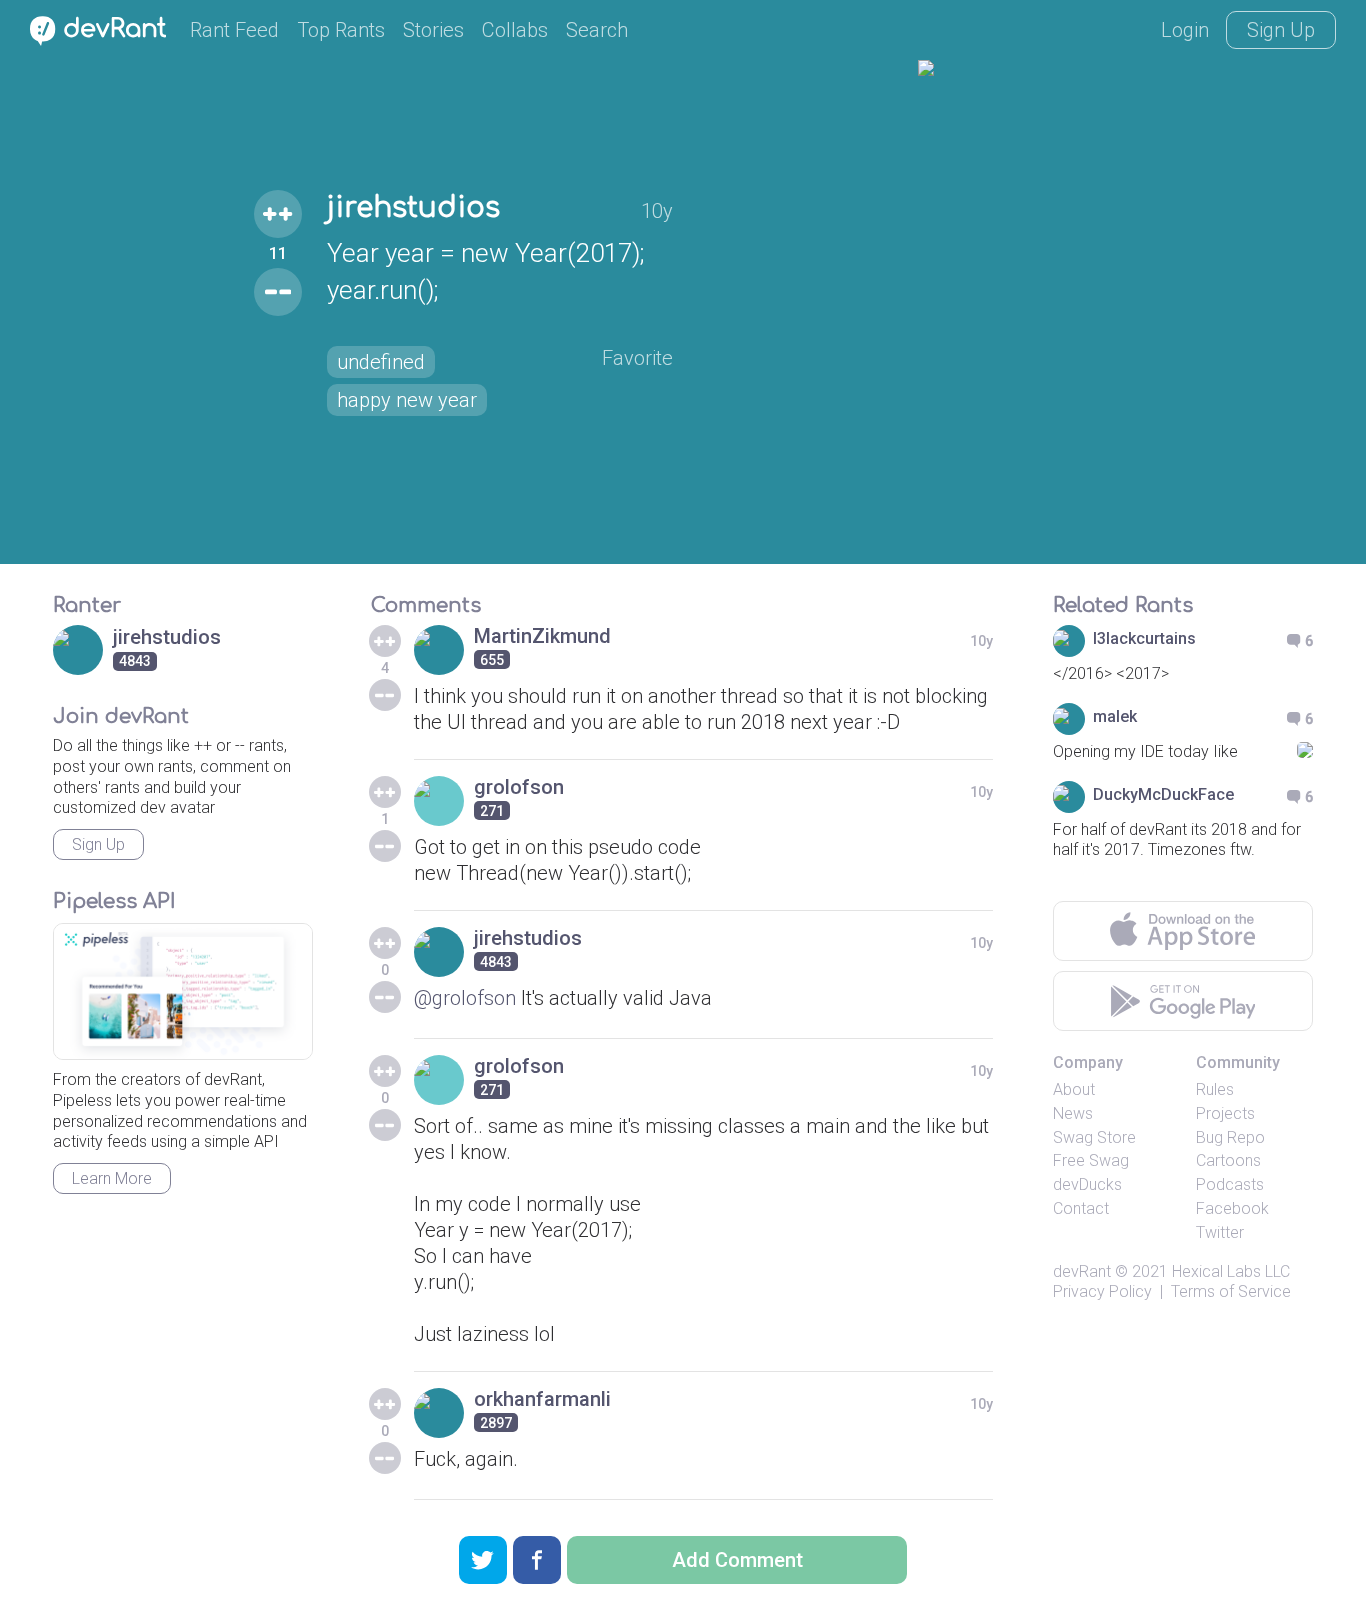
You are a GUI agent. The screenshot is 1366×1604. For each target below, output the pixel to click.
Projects (1225, 1113)
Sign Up (1281, 30)
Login (1185, 30)
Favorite (637, 358)
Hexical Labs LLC (1231, 1271)
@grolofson (465, 998)
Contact (1081, 1208)
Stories (433, 30)
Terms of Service (1231, 1291)
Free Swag (1091, 1160)
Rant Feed (234, 30)
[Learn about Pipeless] (183, 991)
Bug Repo (1230, 1137)
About (1074, 1089)
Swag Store (1094, 1137)
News (1073, 1113)
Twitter (1220, 1232)
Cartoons (1228, 1160)
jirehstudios (413, 208)
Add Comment (737, 1560)
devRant (1082, 1271)
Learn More (112, 1178)
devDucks (1087, 1184)
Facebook (1232, 1208)
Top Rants (341, 30)
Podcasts (1230, 1184)
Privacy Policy (1102, 1291)
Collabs (515, 30)
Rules (1215, 1089)
